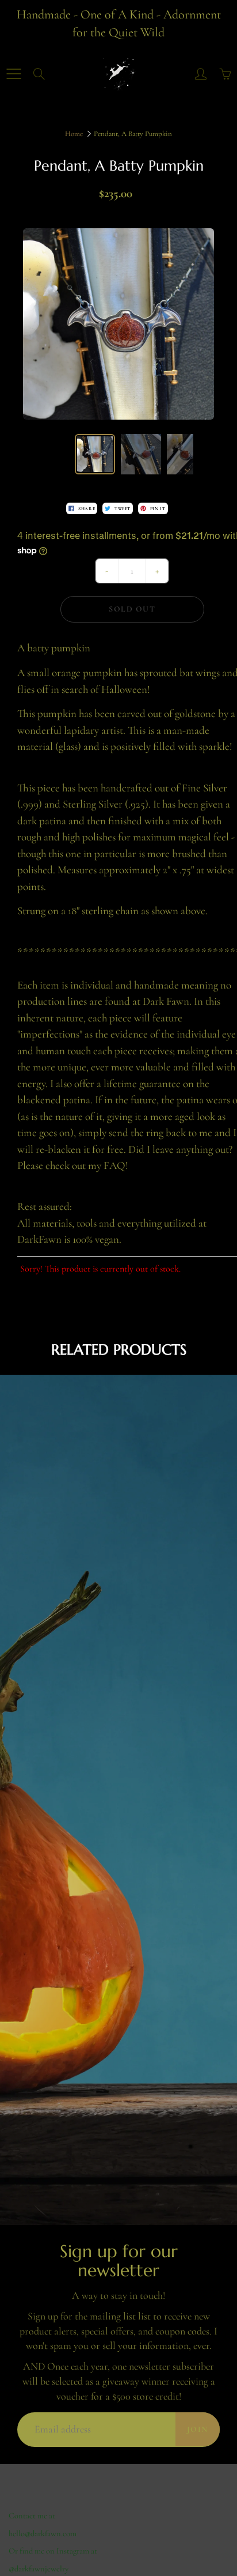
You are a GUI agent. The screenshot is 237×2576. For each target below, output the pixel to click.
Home (74, 134)
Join (198, 2429)
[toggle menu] (14, 74)
